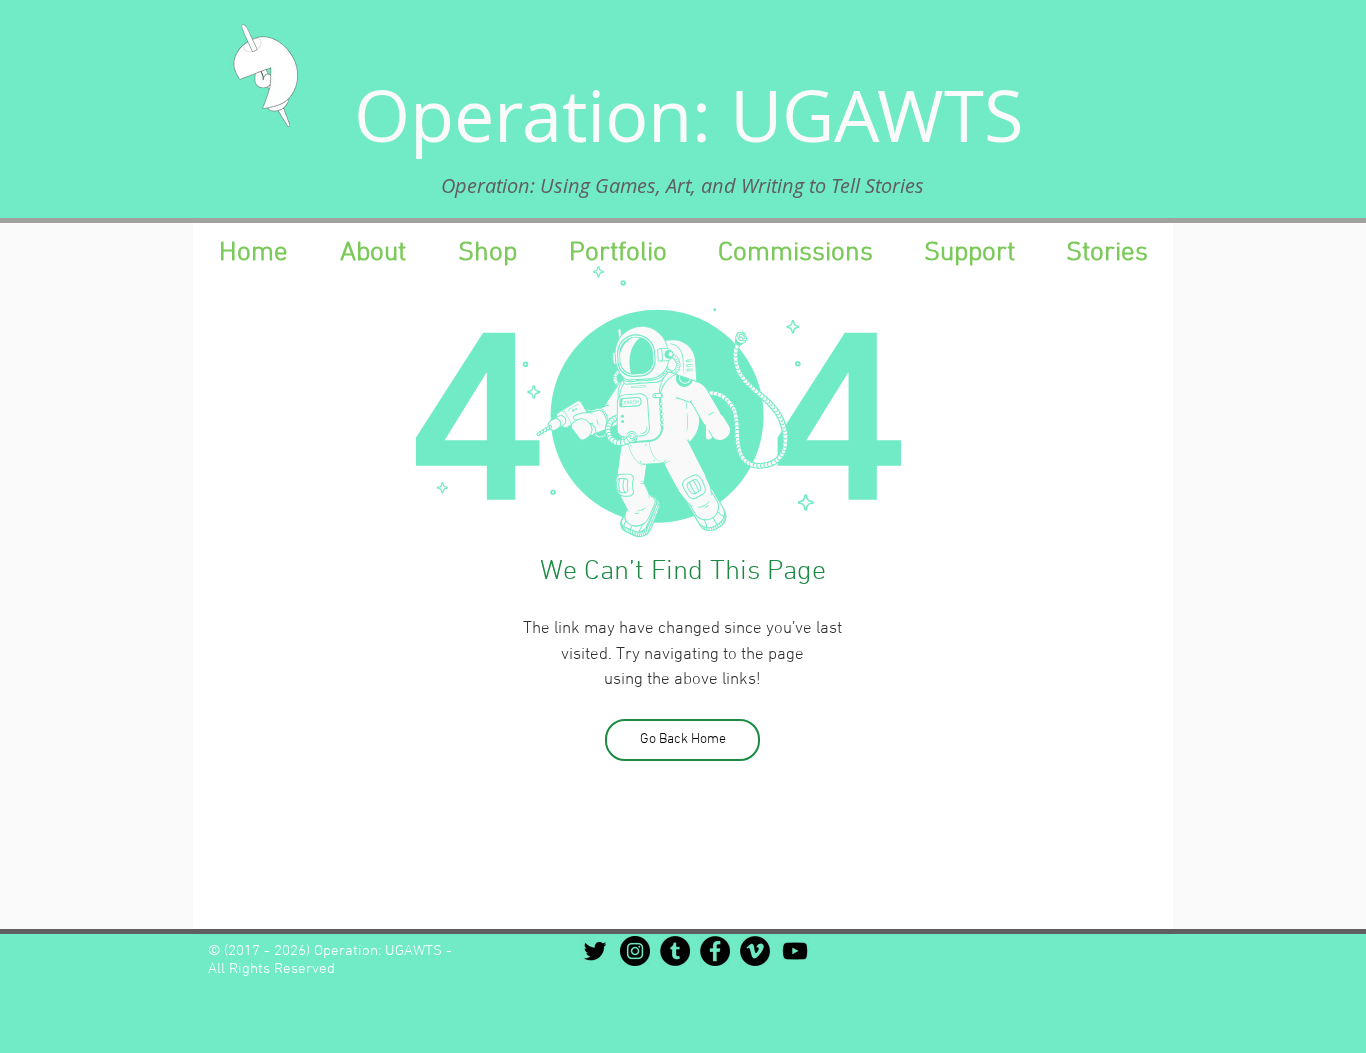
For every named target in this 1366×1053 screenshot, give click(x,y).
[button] (969, 253)
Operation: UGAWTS (689, 115)
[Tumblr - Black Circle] (675, 951)
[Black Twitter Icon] (595, 951)
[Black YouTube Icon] (795, 951)
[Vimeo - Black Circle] (755, 951)
